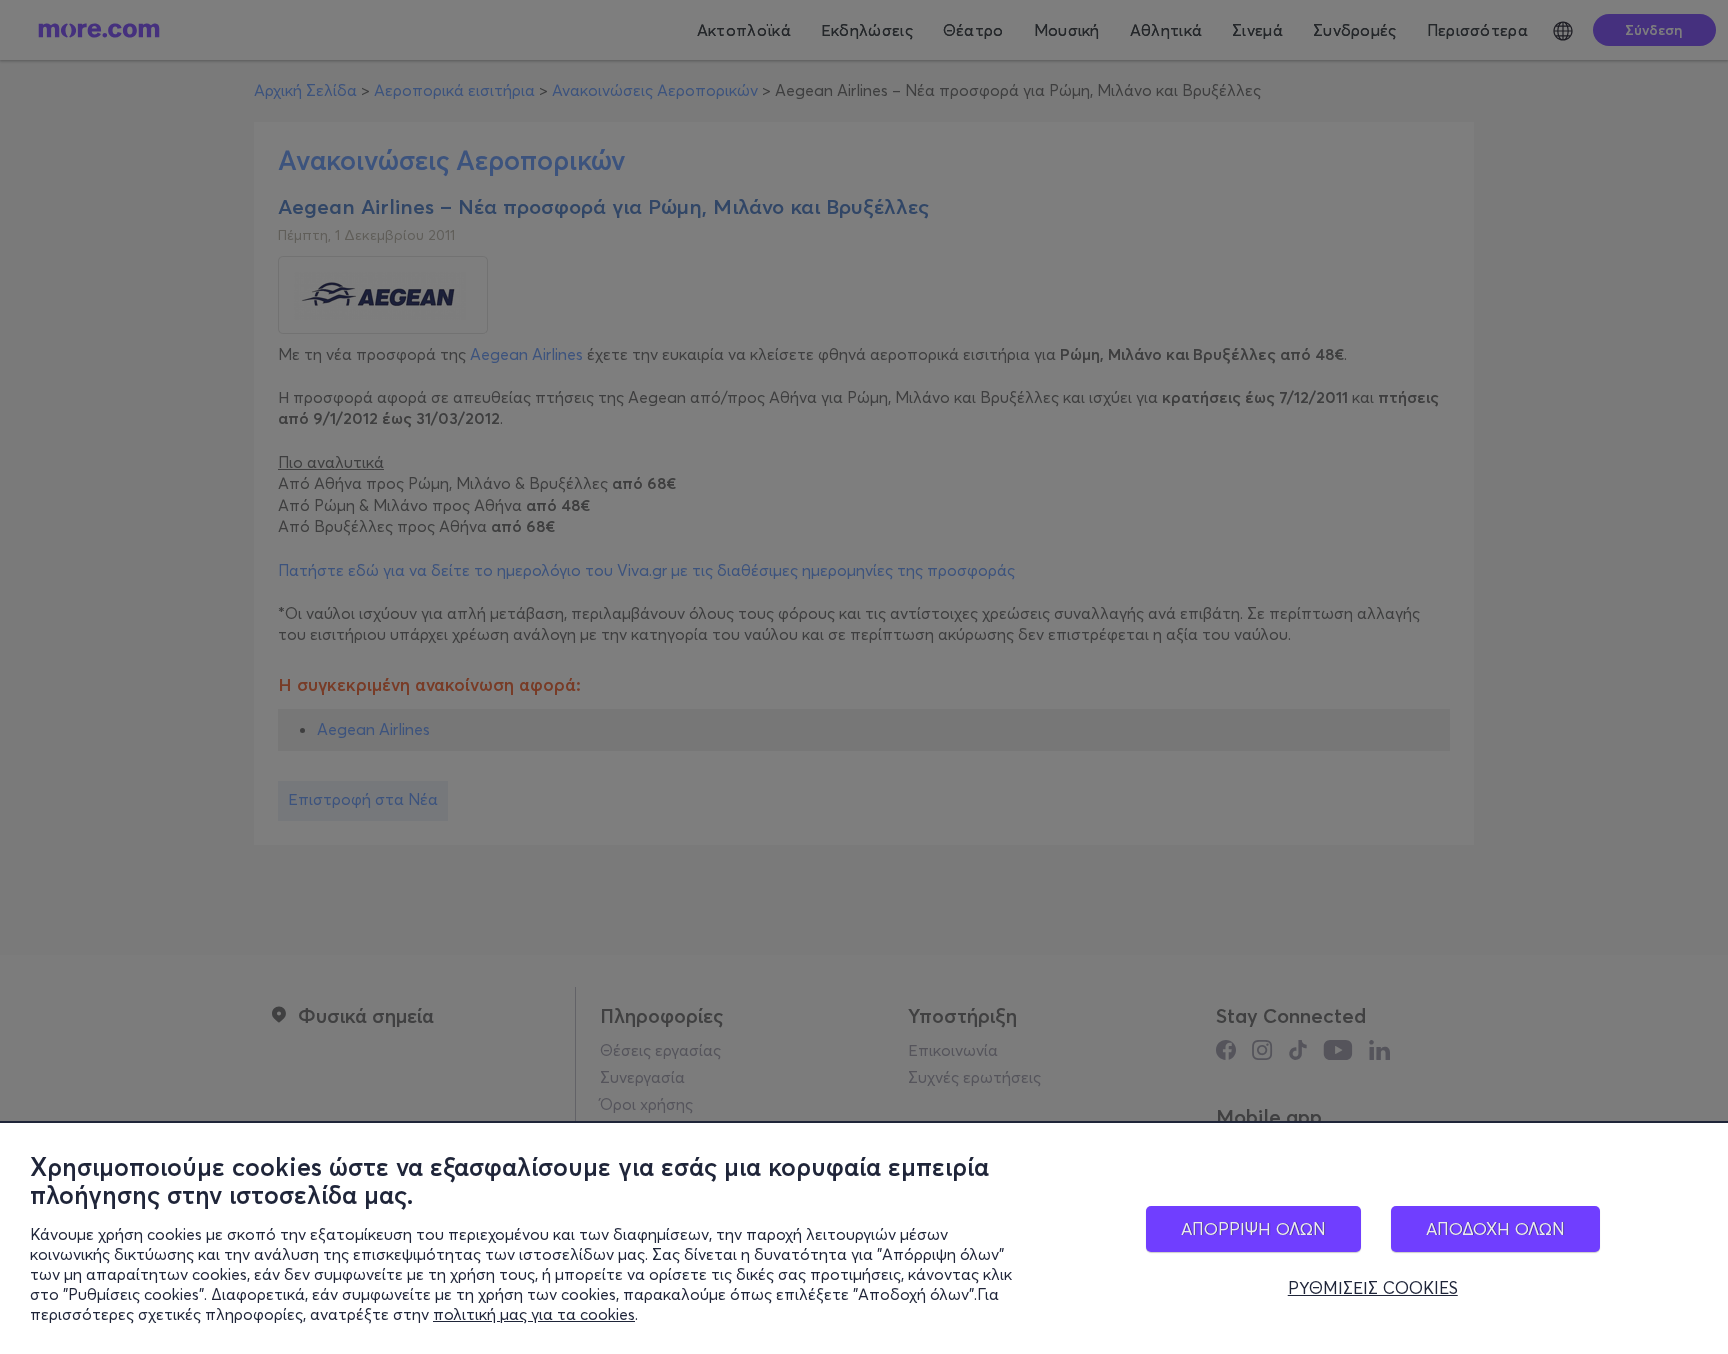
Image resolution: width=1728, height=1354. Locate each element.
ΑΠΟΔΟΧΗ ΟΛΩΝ (1495, 1228)
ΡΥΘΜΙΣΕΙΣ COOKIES (1373, 1288)
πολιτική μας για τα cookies (534, 1314)
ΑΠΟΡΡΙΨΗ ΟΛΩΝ (1253, 1228)
